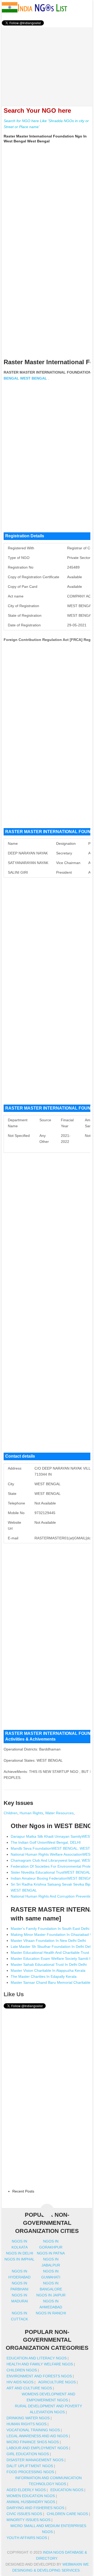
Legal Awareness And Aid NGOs (37, 2436)
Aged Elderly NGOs (26, 2490)
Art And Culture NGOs (29, 2388)
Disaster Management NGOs (35, 2460)
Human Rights (31, 1813)
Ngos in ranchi (51, 2313)
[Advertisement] (47, 64)
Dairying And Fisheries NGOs (35, 2508)
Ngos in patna (51, 2253)
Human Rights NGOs (27, 2424)
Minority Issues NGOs (28, 2520)
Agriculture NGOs (57, 2382)
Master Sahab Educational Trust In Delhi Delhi (49, 1964)
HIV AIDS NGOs (20, 2382)
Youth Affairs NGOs (27, 2538)
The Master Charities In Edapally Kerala (44, 1976)
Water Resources (59, 1813)
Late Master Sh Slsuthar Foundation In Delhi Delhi (52, 1947)
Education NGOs (67, 2490)
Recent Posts (23, 2191)
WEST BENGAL (34, 378)
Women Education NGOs (31, 2496)
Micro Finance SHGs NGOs (33, 2442)
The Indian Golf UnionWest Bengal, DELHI (46, 1842)
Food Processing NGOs (30, 2472)
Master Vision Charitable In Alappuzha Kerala (48, 1970)
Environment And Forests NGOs (39, 2376)
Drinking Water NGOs (28, 2418)
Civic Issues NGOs (24, 2514)
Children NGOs (22, 2370)
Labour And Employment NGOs (37, 2448)
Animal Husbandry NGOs (31, 2502)
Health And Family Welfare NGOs (40, 2364)
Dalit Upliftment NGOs (30, 2466)
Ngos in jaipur (51, 2295)
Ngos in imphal (19, 2259)
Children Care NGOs (67, 2514)
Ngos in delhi (20, 2253)
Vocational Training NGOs (33, 2430)
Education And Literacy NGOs (37, 2358)
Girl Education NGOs (28, 2454)
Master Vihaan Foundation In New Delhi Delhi (48, 1941)
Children (11, 1813)
